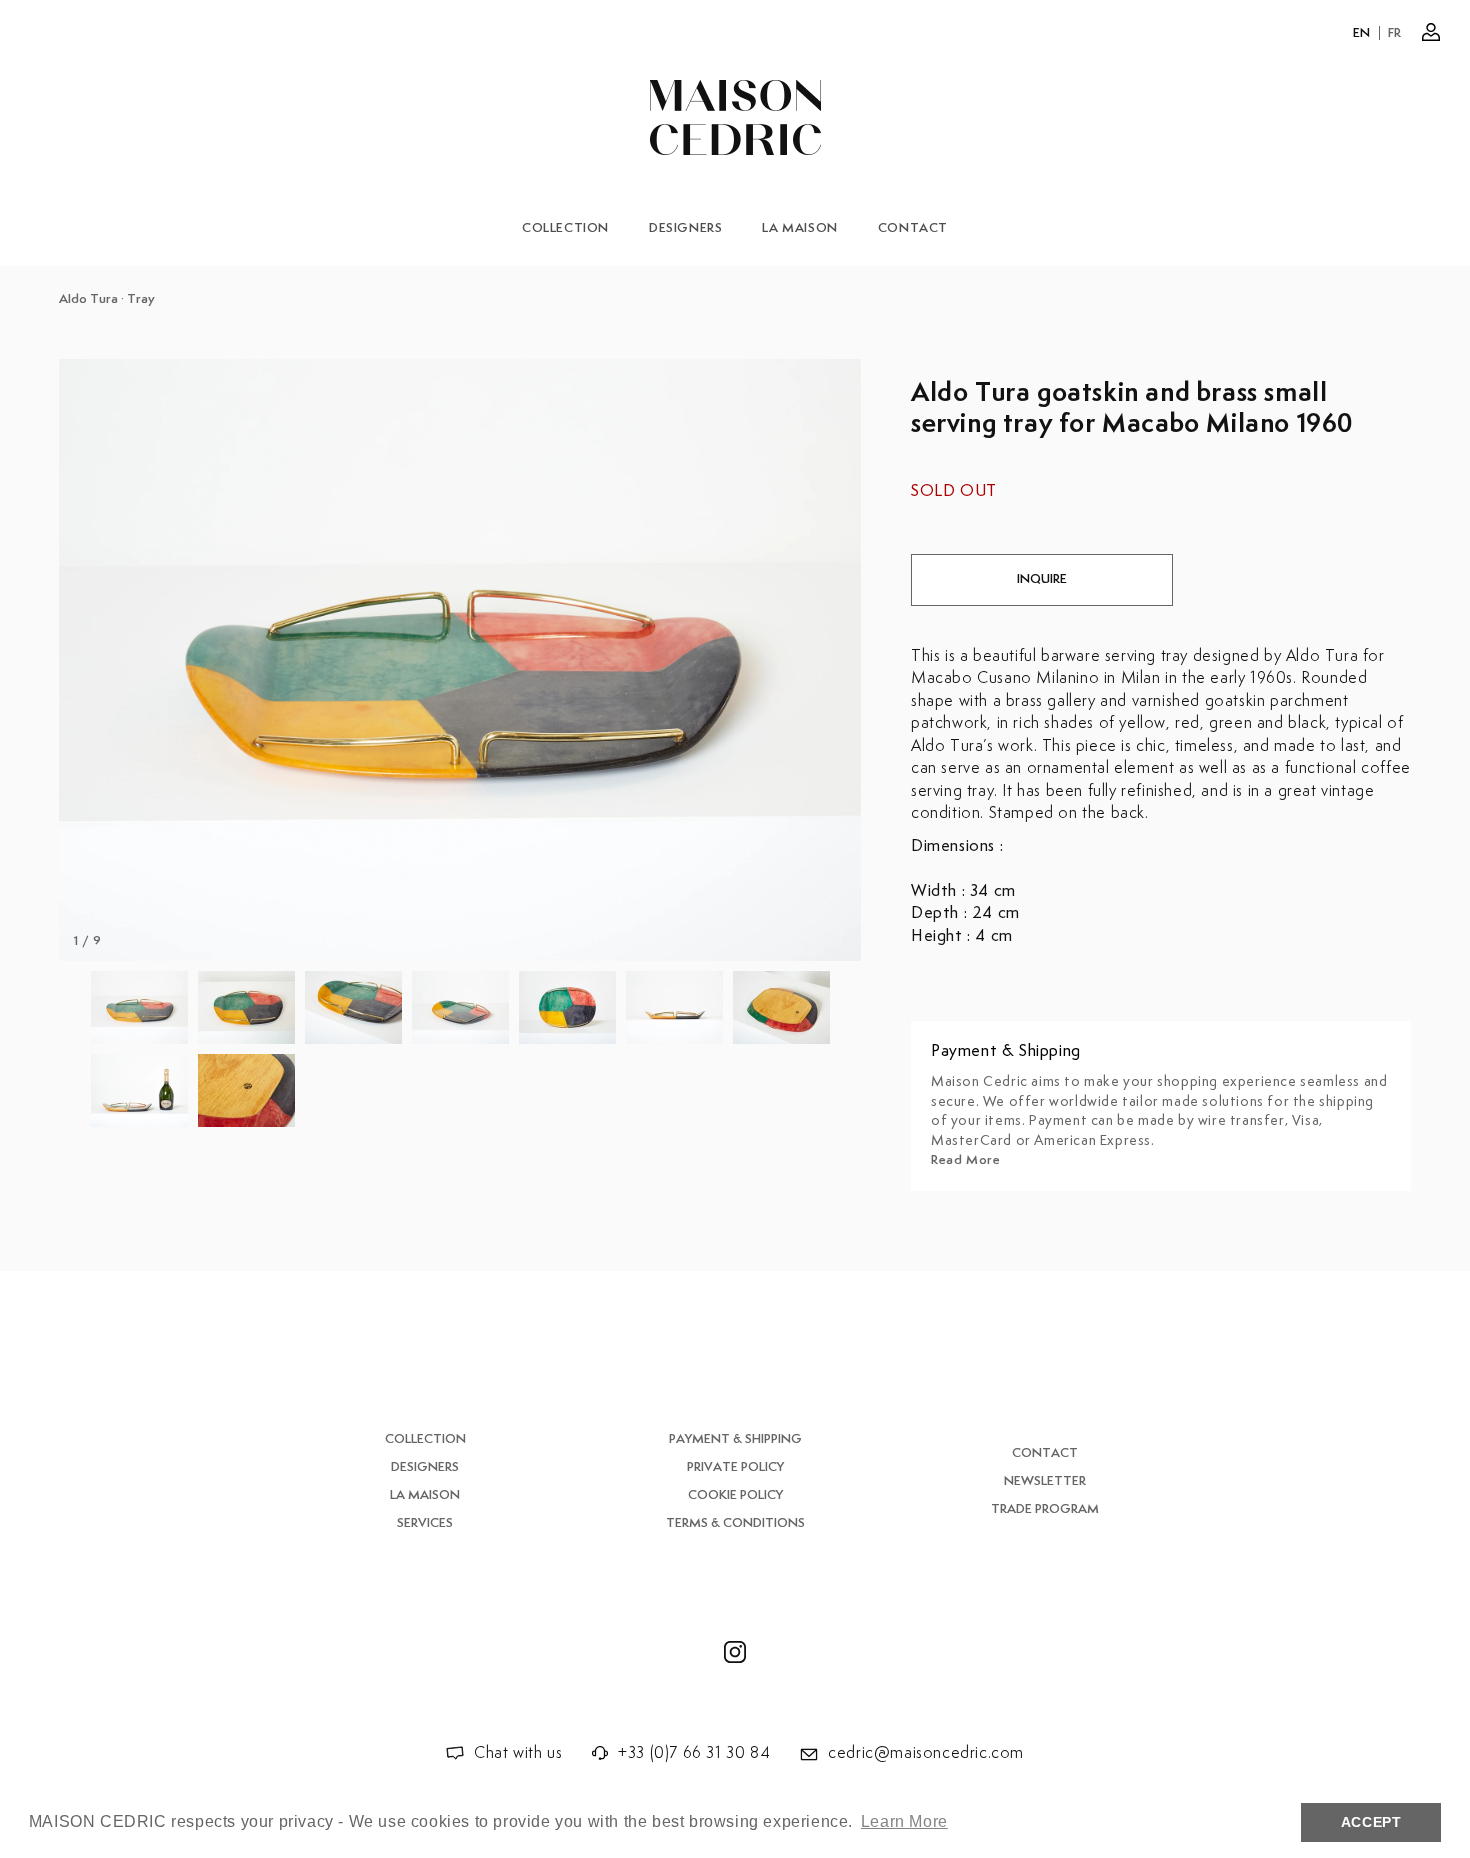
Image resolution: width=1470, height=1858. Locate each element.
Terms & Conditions (735, 1523)
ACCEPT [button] (1371, 1822)
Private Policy (735, 1467)
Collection (565, 228)
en (1362, 33)
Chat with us (518, 1753)
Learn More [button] (904, 1821)
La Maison (799, 228)
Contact (913, 228)
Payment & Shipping (735, 1439)
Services (425, 1523)
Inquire (1042, 579)
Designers (685, 228)
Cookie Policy (735, 1495)
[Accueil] (735, 117)
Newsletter (1045, 1481)
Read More (965, 1160)
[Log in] (1431, 32)
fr (1395, 33)
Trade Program (1045, 1509)
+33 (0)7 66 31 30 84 (694, 1753)
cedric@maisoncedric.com (926, 1753)
